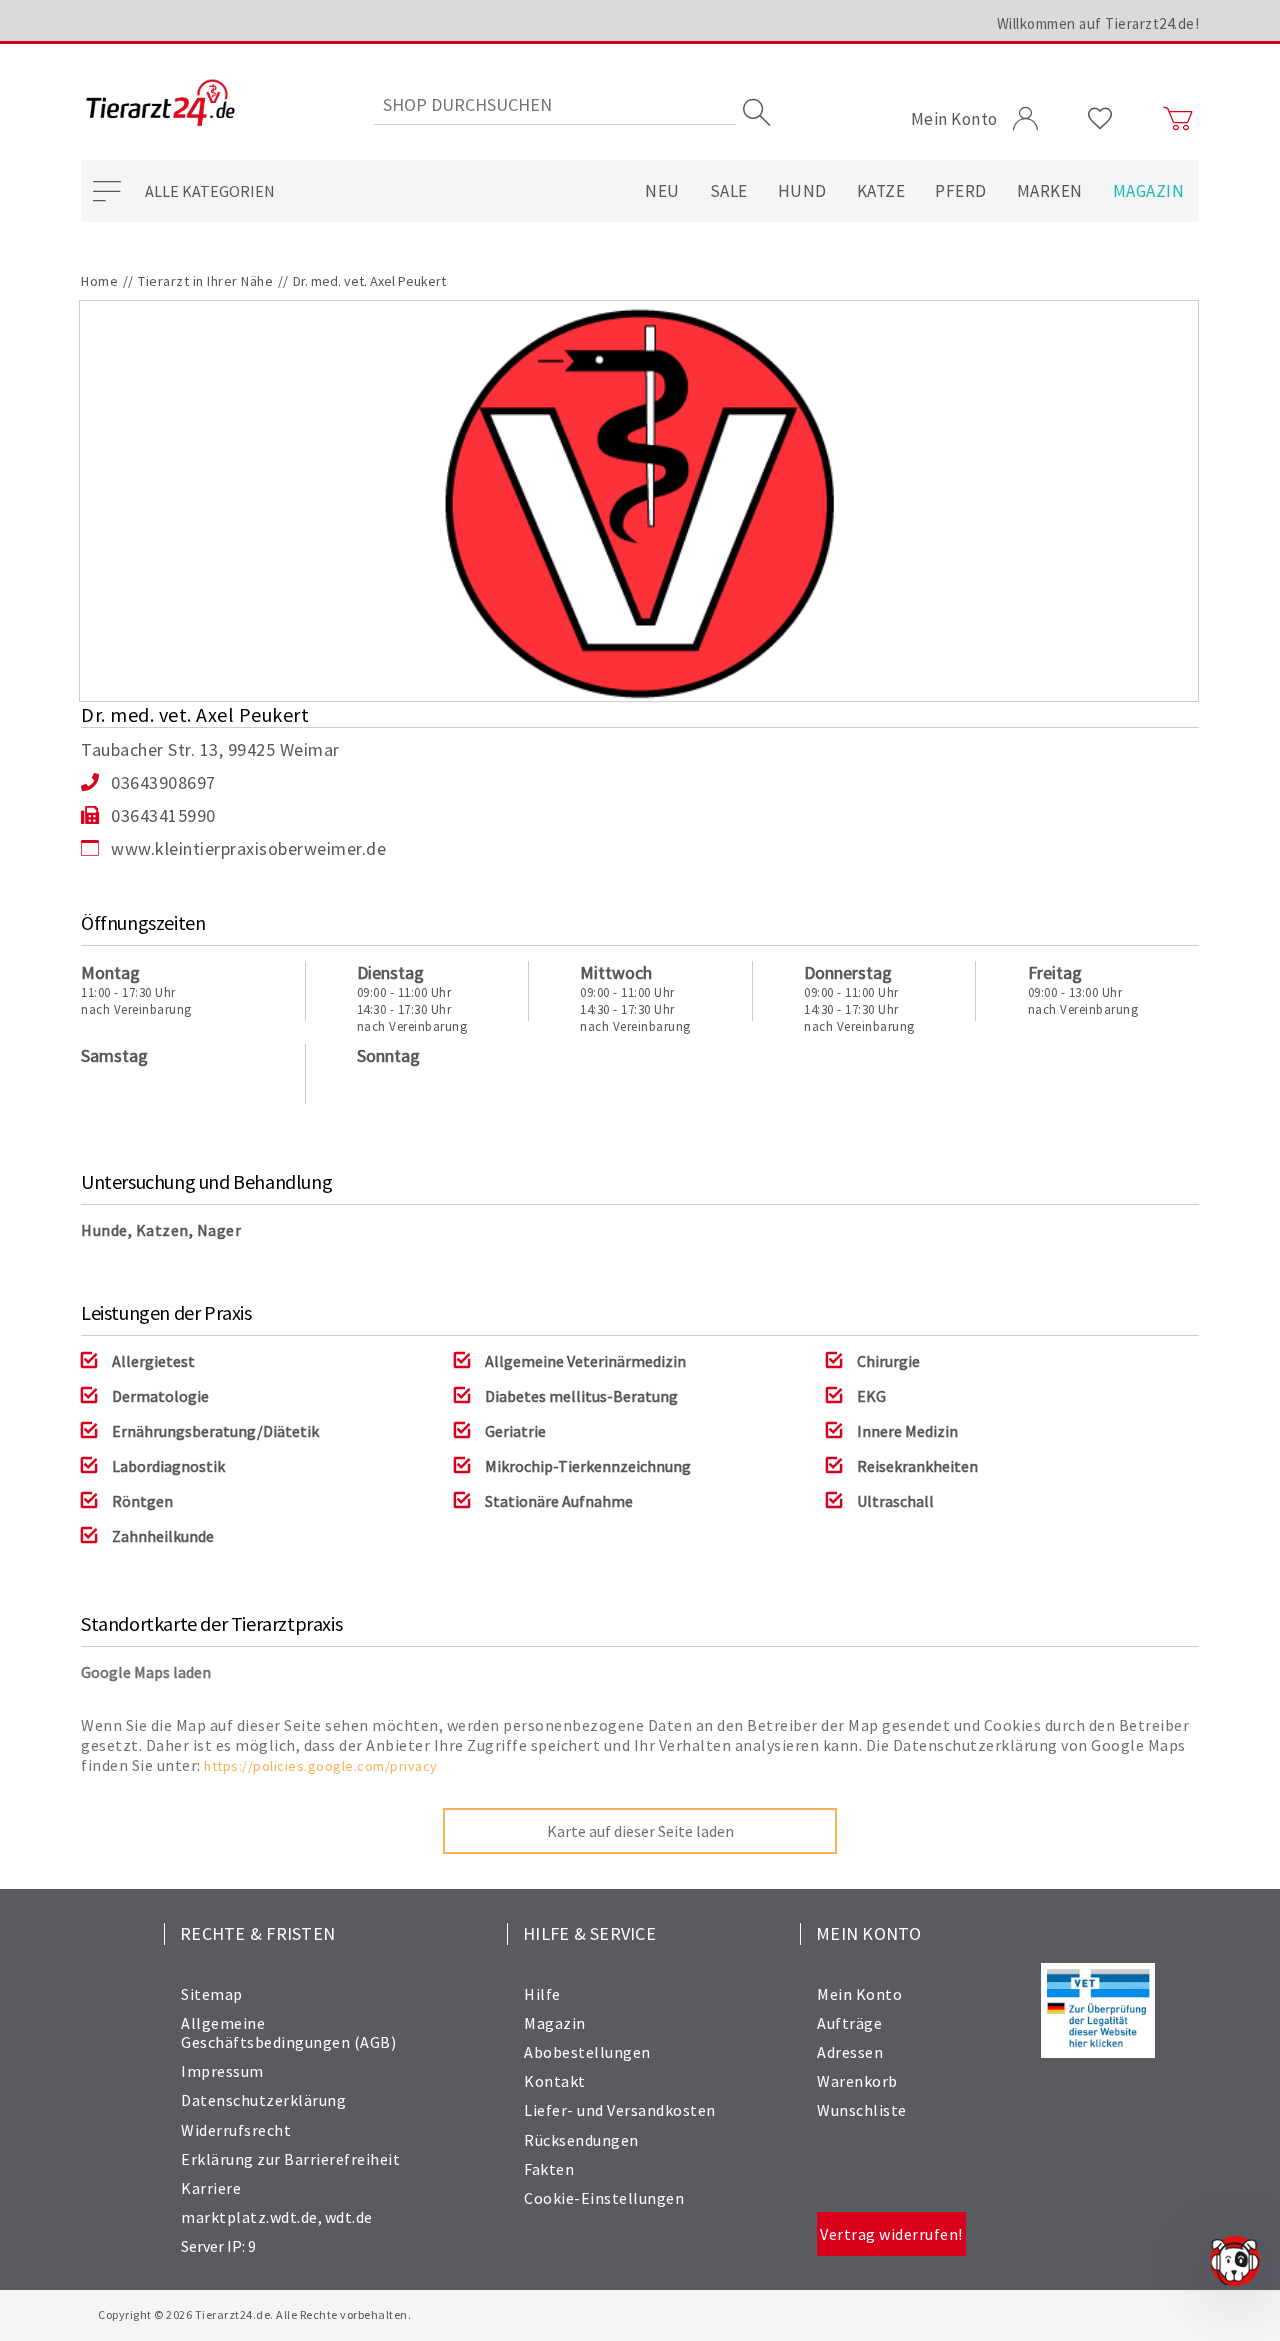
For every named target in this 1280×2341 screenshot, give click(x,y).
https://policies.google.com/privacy (321, 1766)
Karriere (211, 2188)
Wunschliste (862, 2110)
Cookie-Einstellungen (604, 2198)
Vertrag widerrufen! (891, 2234)
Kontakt (555, 2081)
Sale (729, 191)
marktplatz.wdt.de (249, 2217)
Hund (802, 191)
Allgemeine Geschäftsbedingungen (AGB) (288, 2032)
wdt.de (349, 2217)
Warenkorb (857, 2081)
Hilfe (542, 1994)
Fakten (549, 2169)
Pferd (961, 191)
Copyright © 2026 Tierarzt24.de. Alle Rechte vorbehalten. (254, 2314)
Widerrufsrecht (236, 2130)
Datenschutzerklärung (263, 2100)
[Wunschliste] (1100, 119)
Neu (662, 191)
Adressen (850, 2052)
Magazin (1149, 191)
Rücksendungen (581, 2140)
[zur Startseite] (160, 104)
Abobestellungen (587, 2052)
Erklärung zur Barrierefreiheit (290, 2159)
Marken (1050, 191)
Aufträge (849, 2023)
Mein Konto (859, 1994)
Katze (881, 191)
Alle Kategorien (210, 191)
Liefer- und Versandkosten (620, 2110)
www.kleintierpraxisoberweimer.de (248, 848)
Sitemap (212, 1994)
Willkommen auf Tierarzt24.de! (1098, 23)
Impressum (222, 2071)
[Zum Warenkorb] (1178, 119)
